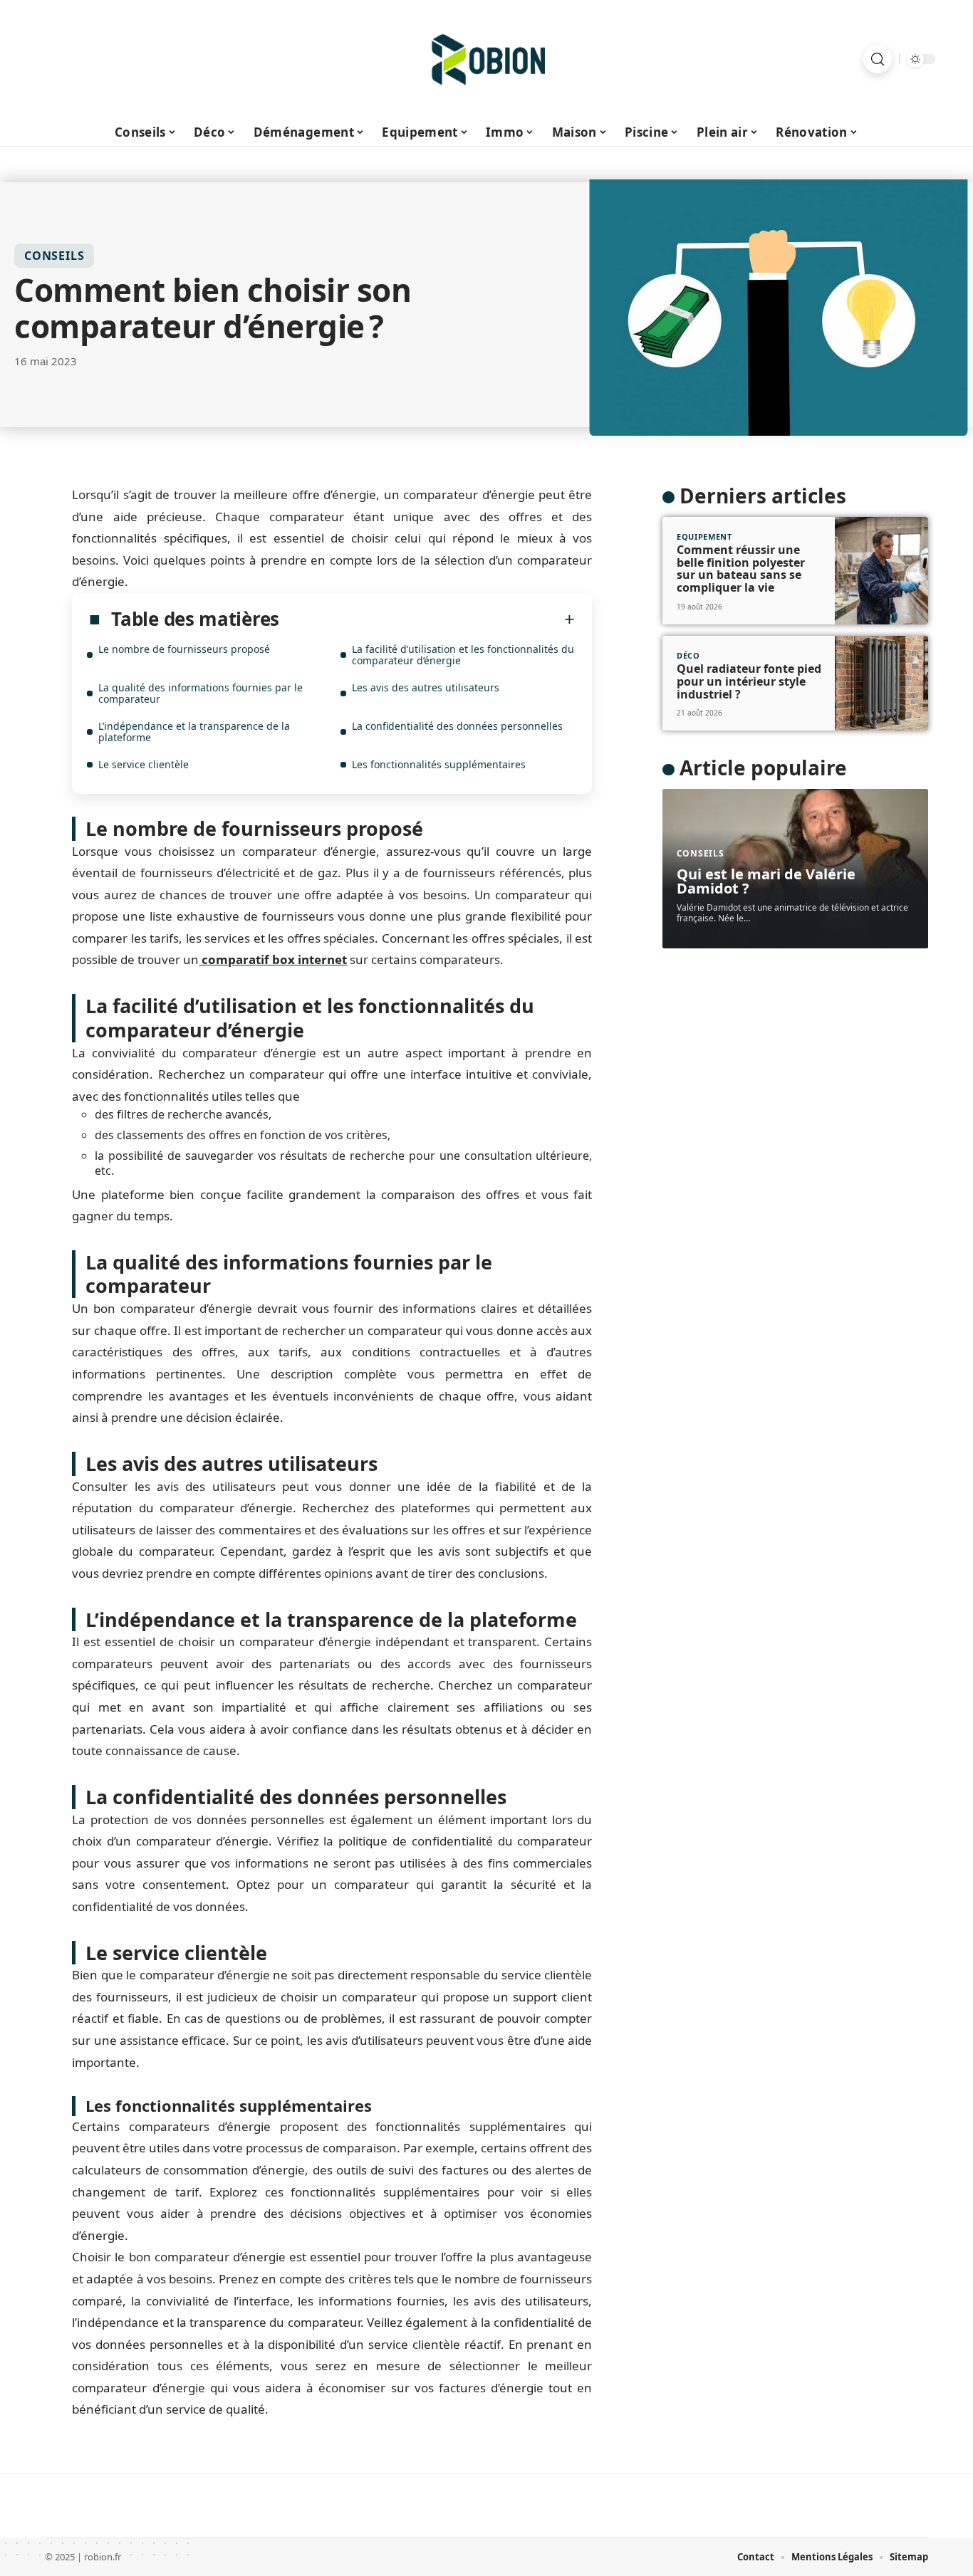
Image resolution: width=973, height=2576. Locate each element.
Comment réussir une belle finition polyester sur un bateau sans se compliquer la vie (741, 569)
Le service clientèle (144, 764)
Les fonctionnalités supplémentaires (439, 764)
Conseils (54, 256)
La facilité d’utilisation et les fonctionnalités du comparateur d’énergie (463, 655)
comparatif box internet (273, 959)
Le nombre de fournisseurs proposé (184, 649)
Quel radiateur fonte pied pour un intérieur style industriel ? (749, 681)
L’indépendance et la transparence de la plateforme (194, 732)
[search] (878, 59)
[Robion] (486, 59)
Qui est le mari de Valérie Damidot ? (766, 881)
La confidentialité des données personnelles (457, 726)
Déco (688, 655)
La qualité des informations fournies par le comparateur (201, 693)
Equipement (704, 536)
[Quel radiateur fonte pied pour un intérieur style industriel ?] (881, 684)
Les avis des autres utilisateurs (426, 687)
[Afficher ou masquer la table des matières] (427, 619)
